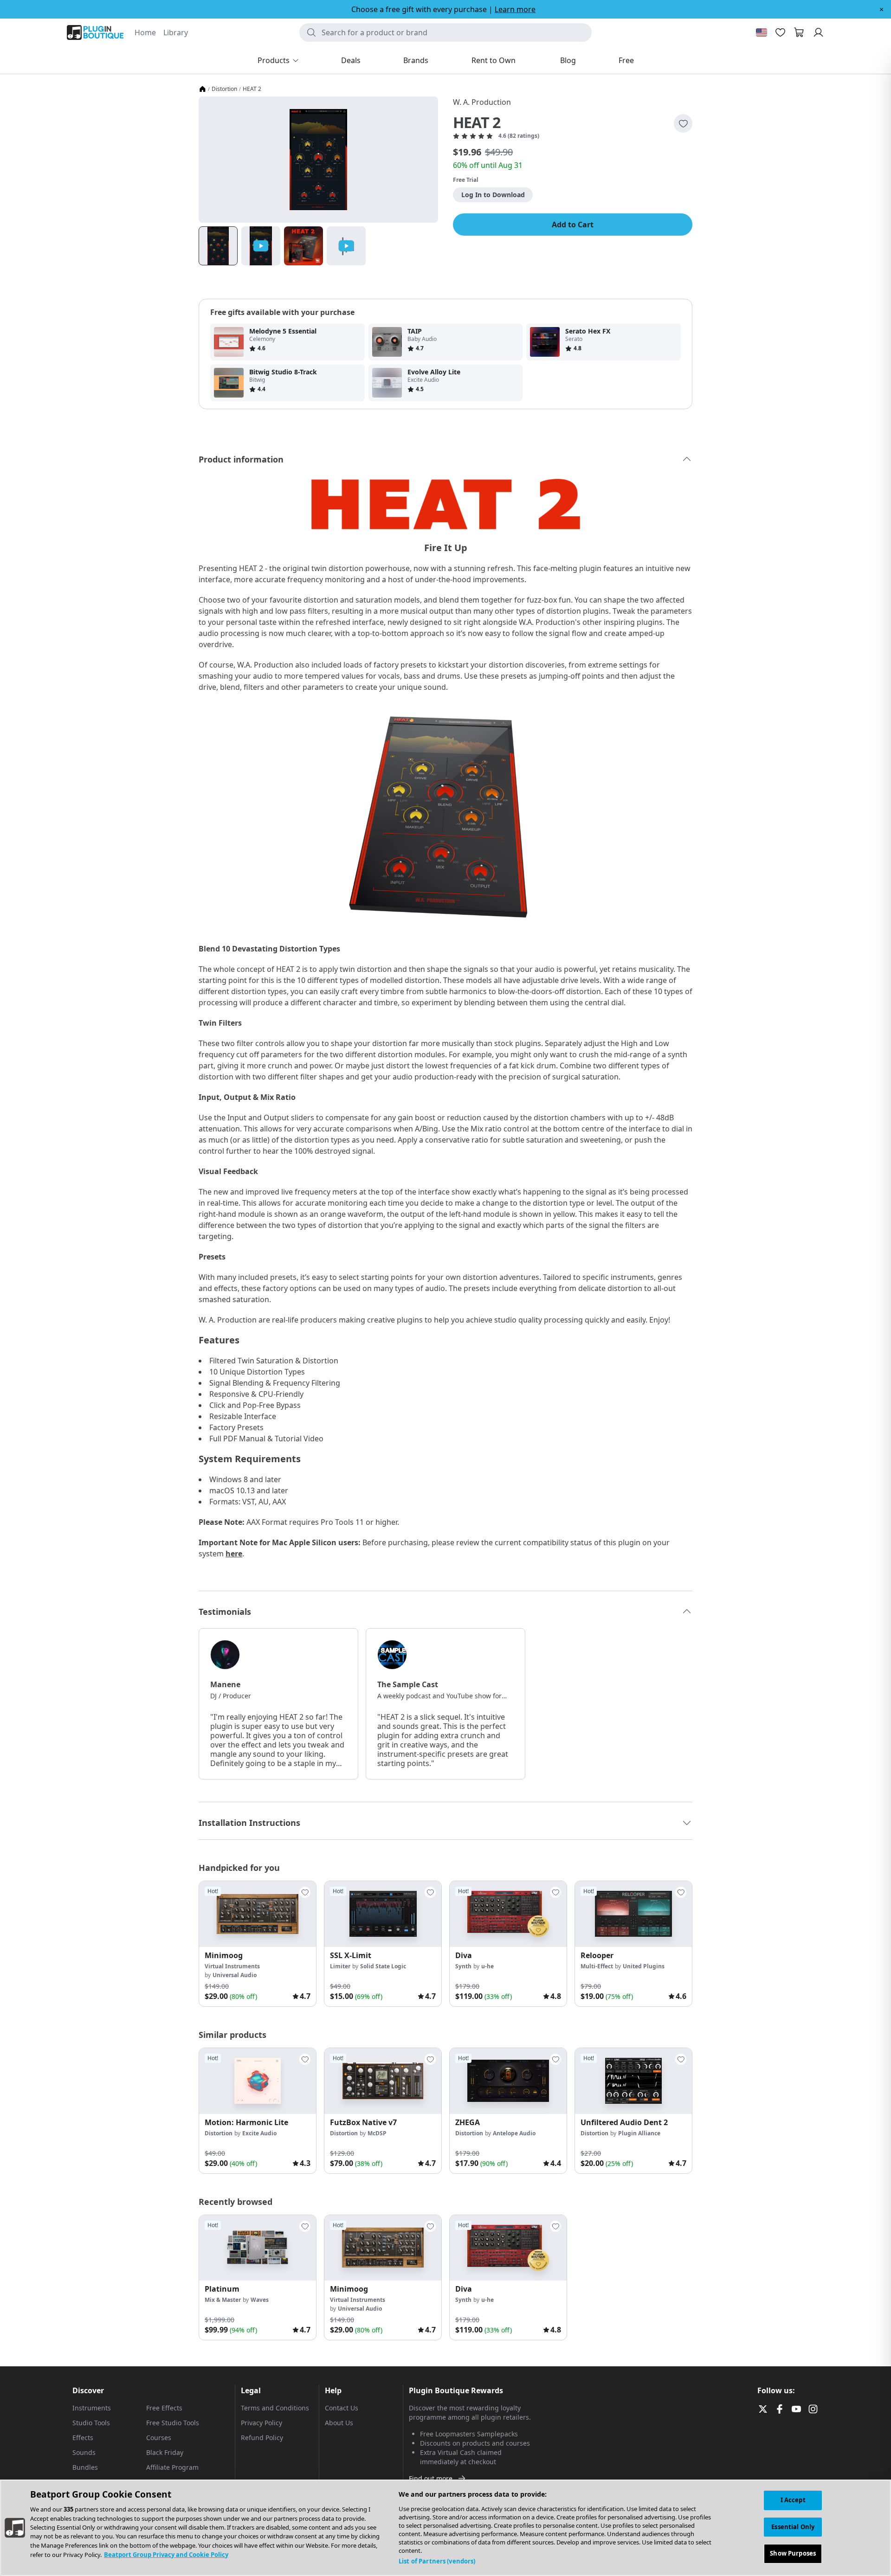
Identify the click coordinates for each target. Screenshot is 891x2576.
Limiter (340, 1966)
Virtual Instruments (232, 1966)
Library (176, 32)
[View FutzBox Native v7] (383, 2081)
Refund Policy (262, 2438)
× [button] (881, 9)
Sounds (84, 2452)
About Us (339, 2423)
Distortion (224, 89)
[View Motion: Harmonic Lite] (258, 2081)
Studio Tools (91, 2423)
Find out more (431, 2478)
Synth (463, 1966)
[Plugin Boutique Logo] (95, 32)
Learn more (515, 9)
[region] (445, 2528)
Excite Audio (259, 2133)
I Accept (793, 2500)
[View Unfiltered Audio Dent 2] (633, 2081)
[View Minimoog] (258, 1914)
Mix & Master (223, 2300)
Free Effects (164, 2408)
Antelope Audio (514, 2133)
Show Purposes (793, 2553)
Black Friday (165, 2452)
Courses (159, 2438)
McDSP (377, 2133)
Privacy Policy (261, 2423)
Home (145, 32)
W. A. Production (482, 102)
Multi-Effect (597, 1966)
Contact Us (342, 2408)
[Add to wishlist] (683, 123)
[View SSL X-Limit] (383, 1914)
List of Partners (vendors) (437, 2561)
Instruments (92, 2408)
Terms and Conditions (275, 2408)
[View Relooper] (633, 1914)
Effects (83, 2438)
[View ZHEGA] (508, 2081)
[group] (258, 1944)
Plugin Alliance (639, 2133)
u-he (487, 1966)
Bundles (85, 2467)
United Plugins (644, 1966)
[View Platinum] (258, 2248)
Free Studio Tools (173, 2423)
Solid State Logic (383, 1966)
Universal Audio (235, 1975)
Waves (260, 2300)
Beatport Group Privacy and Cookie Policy (166, 2555)
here (234, 1554)
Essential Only (793, 2527)
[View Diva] (508, 1914)
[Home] (202, 89)
